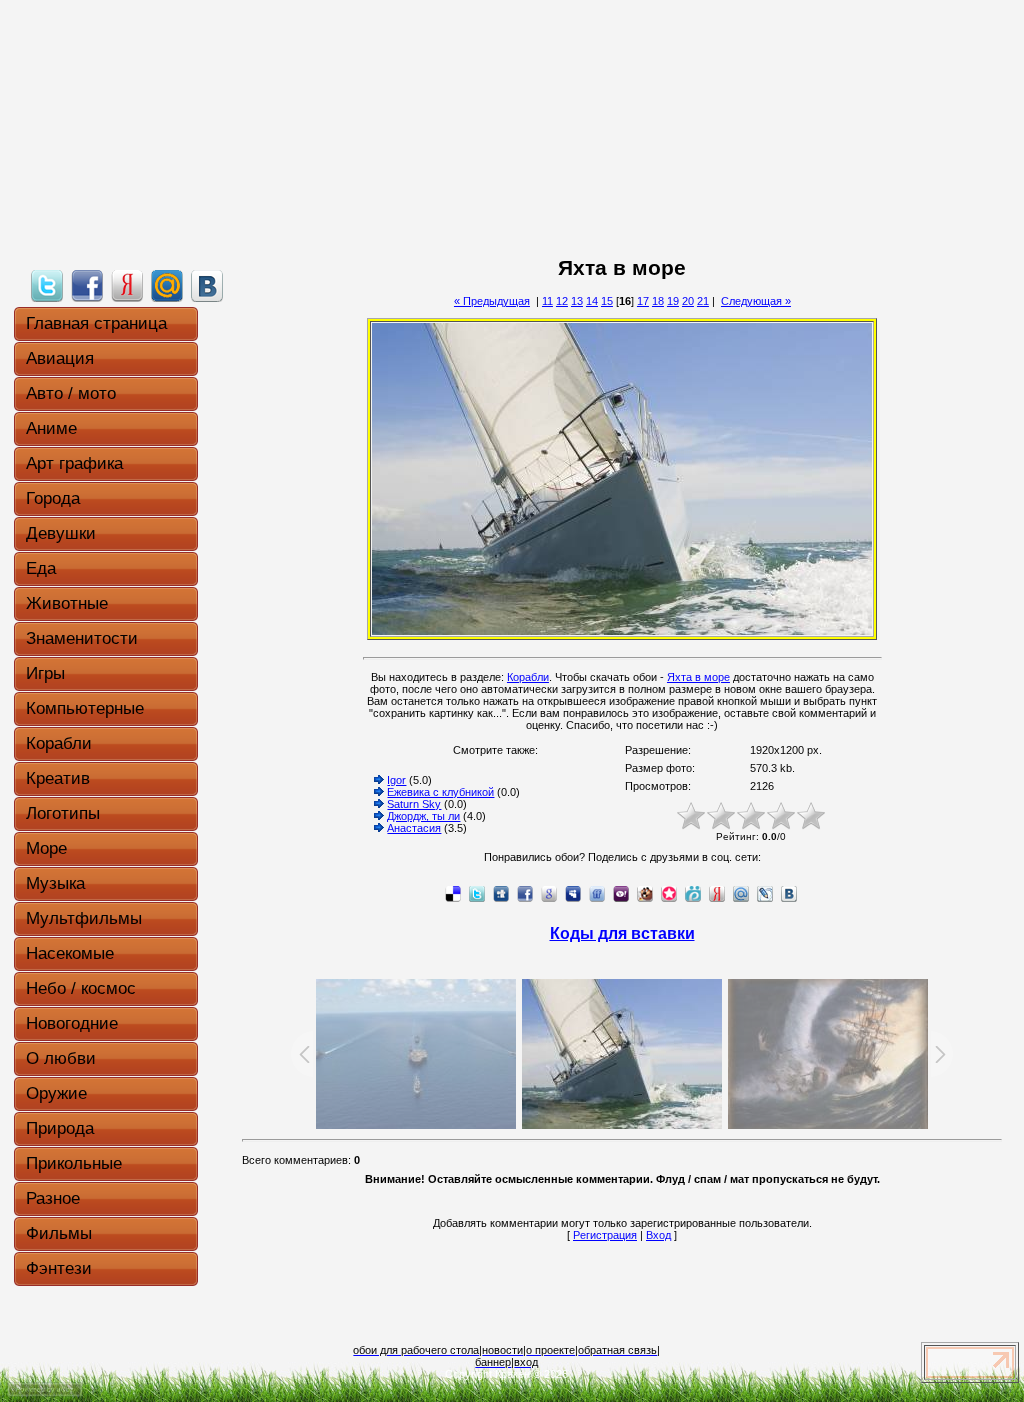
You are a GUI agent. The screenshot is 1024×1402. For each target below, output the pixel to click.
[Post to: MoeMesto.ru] (693, 893)
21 (703, 301)
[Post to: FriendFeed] (597, 893)
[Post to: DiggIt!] (501, 893)
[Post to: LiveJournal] (765, 893)
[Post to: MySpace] (573, 893)
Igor (396, 780)
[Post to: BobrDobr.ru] (645, 893)
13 (577, 301)
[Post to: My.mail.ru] (167, 285)
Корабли (528, 677)
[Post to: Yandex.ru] (127, 285)
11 (547, 301)
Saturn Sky (414, 804)
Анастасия (414, 828)
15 (607, 301)
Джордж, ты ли (423, 816)
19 (673, 301)
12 (562, 301)
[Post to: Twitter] (47, 285)
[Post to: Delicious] (453, 893)
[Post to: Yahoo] (621, 893)
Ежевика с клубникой (440, 792)
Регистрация (605, 1235)
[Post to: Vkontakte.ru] (207, 285)
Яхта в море (698, 677)
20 (688, 301)
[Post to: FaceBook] (87, 285)
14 (592, 301)
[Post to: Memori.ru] (669, 893)
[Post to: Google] (549, 893)
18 (658, 301)
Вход (658, 1235)
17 (643, 301)
